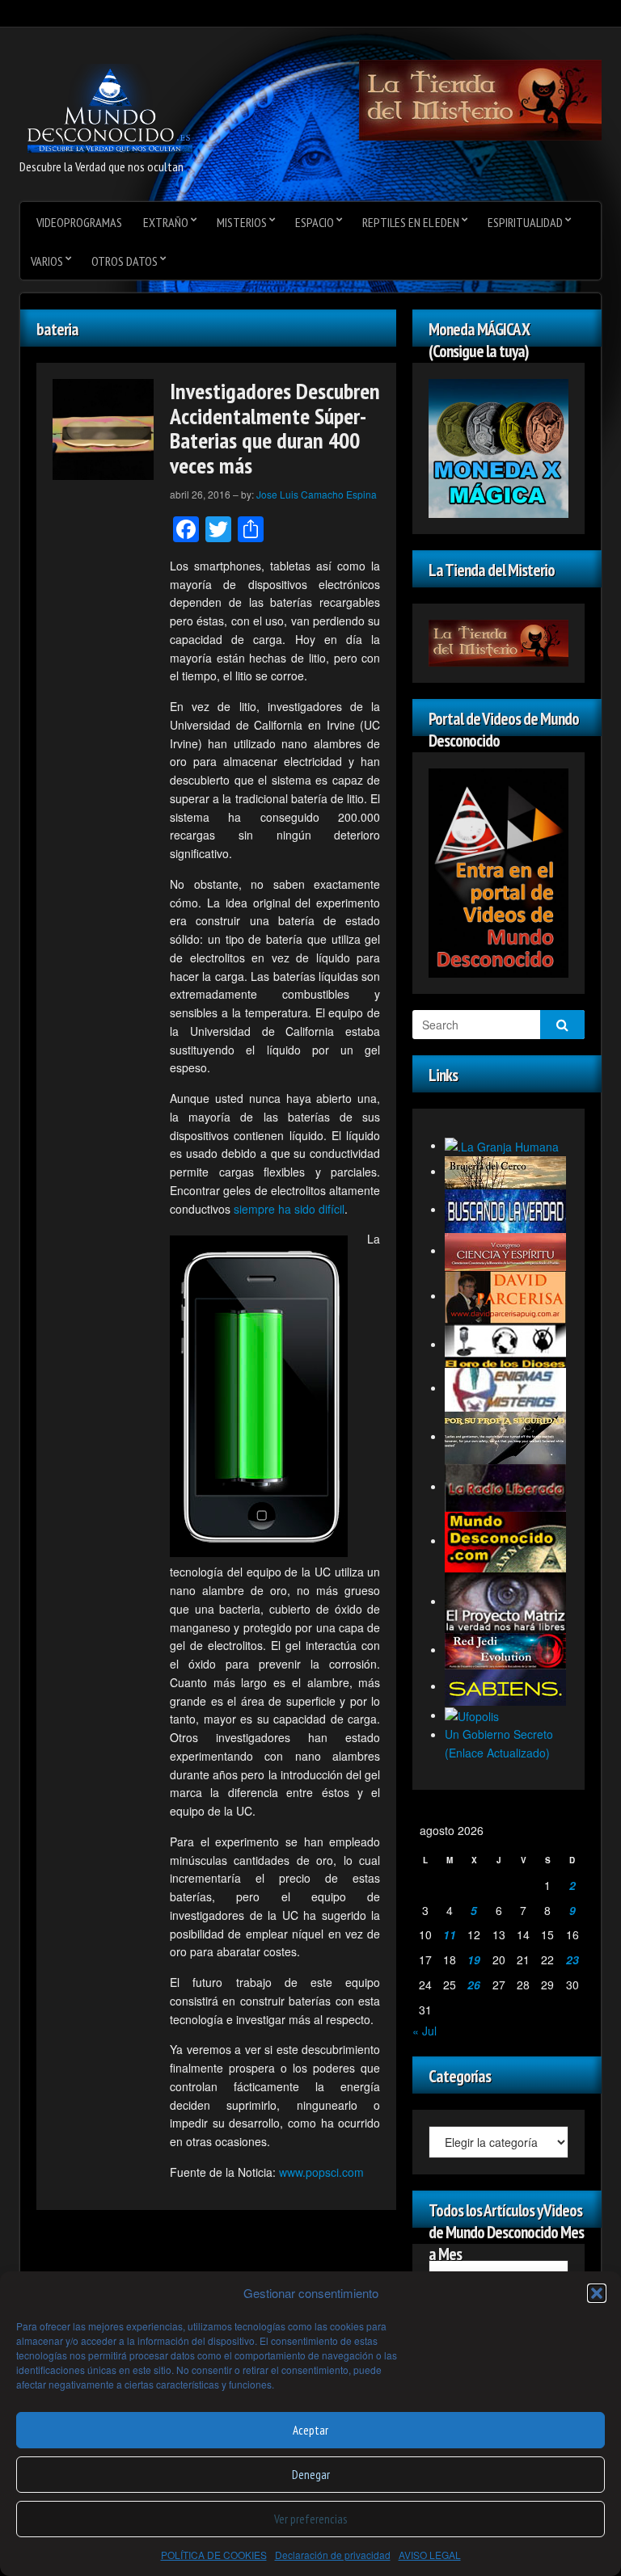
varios (47, 261)
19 (474, 1959)
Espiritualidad (525, 222)
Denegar (311, 2475)
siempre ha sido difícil (289, 1209)
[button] (597, 2293)
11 (450, 1934)
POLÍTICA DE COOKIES (214, 2555)
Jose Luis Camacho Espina (317, 494)
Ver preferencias (310, 2519)
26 (474, 1985)
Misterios (242, 222)
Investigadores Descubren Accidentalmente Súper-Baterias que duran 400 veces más (275, 428)
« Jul (425, 2031)
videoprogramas (79, 222)
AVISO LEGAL (430, 2555)
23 (572, 1959)
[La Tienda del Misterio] (480, 99)
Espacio (315, 222)
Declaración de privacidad (333, 2555)
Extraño (166, 222)
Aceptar (310, 2430)
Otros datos (125, 261)
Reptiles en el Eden (411, 222)
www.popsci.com (321, 2172)
